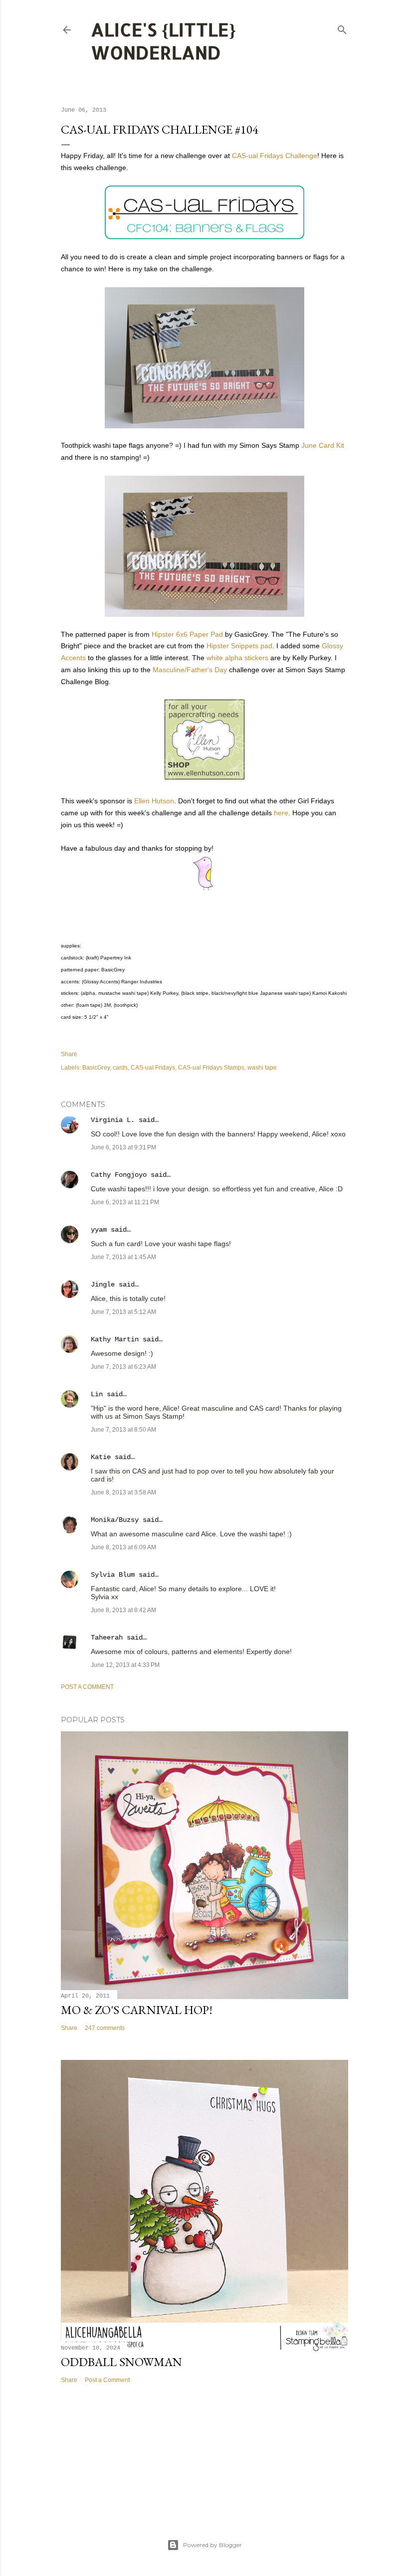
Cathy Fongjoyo (119, 1175)
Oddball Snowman (121, 2362)
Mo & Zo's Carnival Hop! (137, 2010)
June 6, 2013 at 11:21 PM (125, 1202)
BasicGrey (96, 1068)
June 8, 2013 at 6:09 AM (123, 1547)
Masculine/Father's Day (190, 670)
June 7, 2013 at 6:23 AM (123, 1367)
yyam (99, 1230)
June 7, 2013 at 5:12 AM (123, 1312)
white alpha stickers (237, 658)
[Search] (342, 28)
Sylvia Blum (113, 1575)
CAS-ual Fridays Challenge (275, 156)
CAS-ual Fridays (153, 1068)
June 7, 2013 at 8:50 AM (123, 1430)
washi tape (262, 1068)
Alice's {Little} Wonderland (163, 41)
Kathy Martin (115, 1339)
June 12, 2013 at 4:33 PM (125, 1665)
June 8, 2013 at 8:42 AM (123, 1610)
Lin (97, 1394)
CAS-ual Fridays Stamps (211, 1068)
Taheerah (107, 1638)
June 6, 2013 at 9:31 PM (123, 1147)
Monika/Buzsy (115, 1520)
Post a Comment (87, 1687)
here (281, 813)
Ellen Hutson (154, 801)
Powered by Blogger (212, 2545)
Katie (101, 1457)
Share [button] (69, 1054)
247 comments (105, 2028)
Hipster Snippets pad (239, 646)
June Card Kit (323, 445)
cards (120, 1068)
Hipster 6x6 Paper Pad (187, 634)
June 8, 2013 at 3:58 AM (123, 1492)
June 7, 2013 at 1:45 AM (123, 1257)
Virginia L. (113, 1120)
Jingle (103, 1285)
